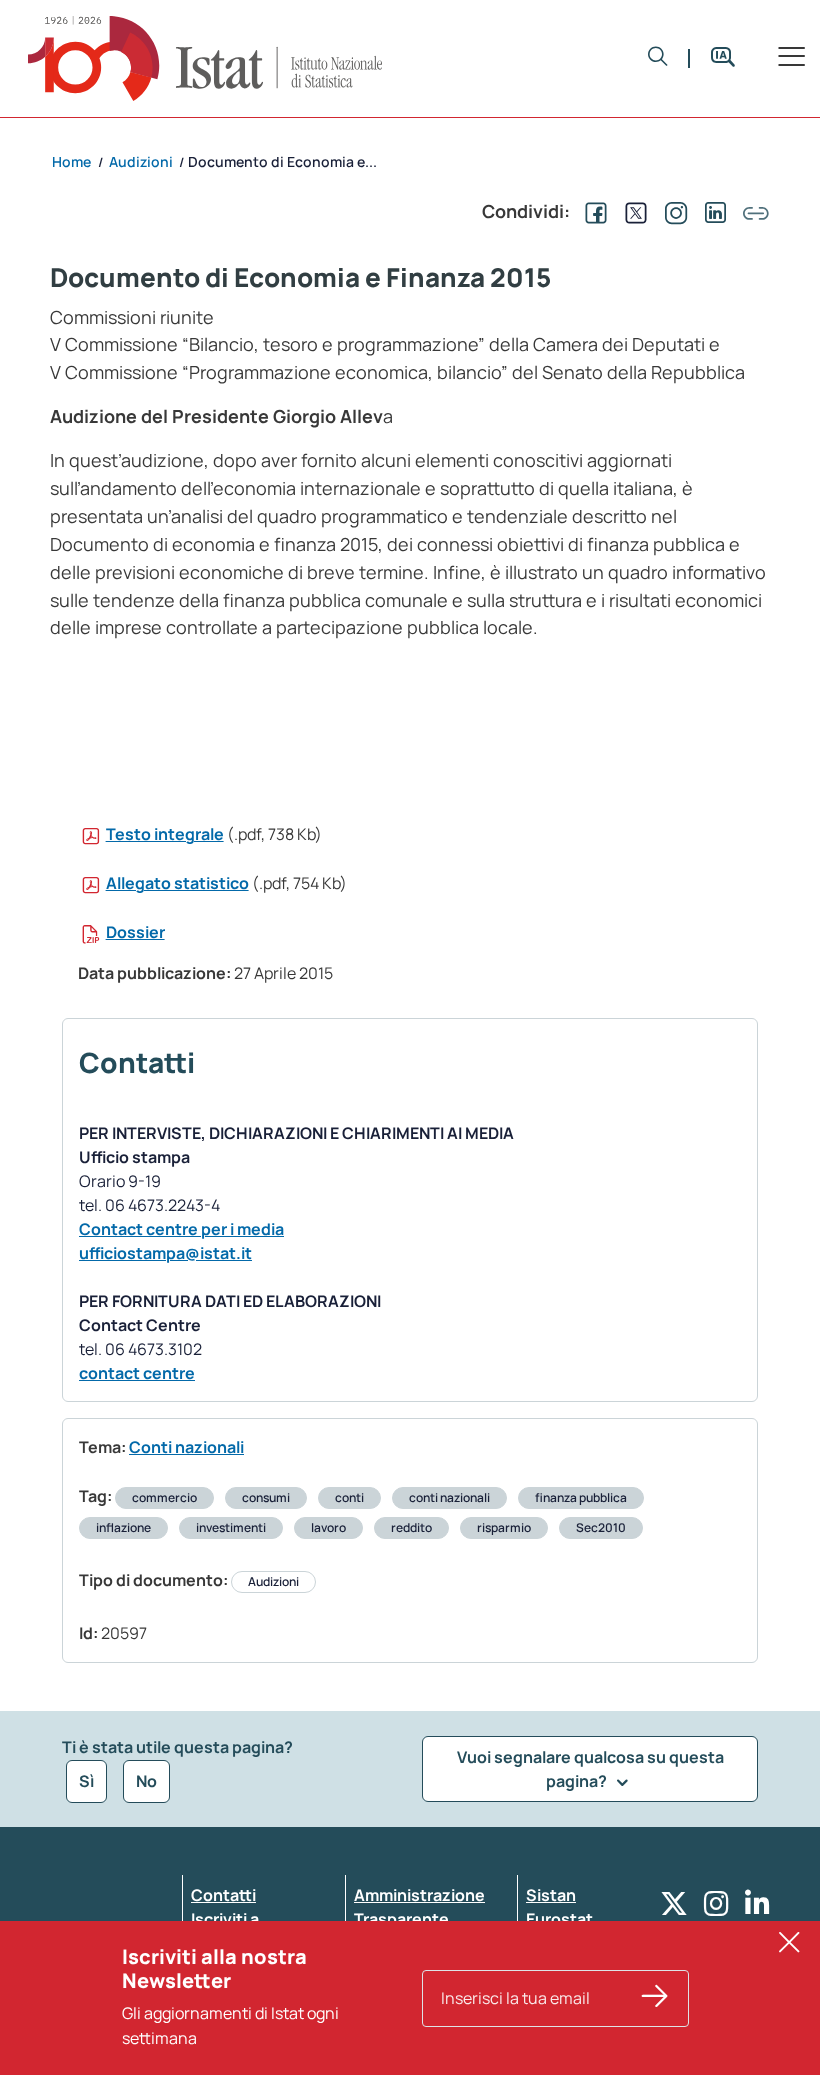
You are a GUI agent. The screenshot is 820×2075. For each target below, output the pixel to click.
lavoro (328, 1527)
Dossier (135, 932)
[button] (658, 58)
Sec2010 (601, 1527)
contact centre (137, 1373)
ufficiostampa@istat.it (165, 1253)
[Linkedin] (757, 1908)
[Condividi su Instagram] (672, 211)
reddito (411, 1527)
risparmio (504, 1527)
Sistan (551, 1895)
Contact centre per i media (181, 1229)
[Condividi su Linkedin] (712, 211)
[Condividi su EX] (632, 211)
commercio (164, 1497)
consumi (266, 1497)
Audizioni (273, 1581)
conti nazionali (449, 1497)
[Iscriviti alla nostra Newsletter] (655, 1998)
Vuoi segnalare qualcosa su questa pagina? (590, 1769)
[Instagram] (716, 1908)
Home (71, 161)
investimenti (231, 1527)
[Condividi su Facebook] (592, 211)
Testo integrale (165, 834)
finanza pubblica (581, 1497)
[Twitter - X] (674, 1908)
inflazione (123, 1527)
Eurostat (559, 1919)
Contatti (223, 1895)
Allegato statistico (177, 883)
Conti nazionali (186, 1447)
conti (349, 1497)
